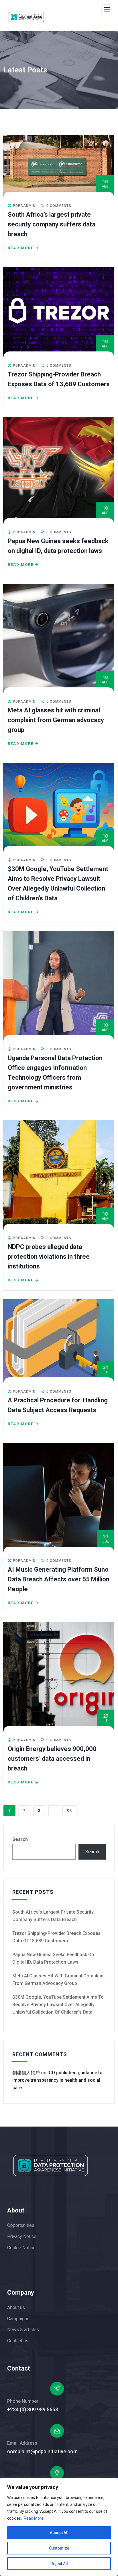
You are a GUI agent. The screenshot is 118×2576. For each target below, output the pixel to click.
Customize (59, 2548)
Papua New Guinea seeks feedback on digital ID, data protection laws (53, 1958)
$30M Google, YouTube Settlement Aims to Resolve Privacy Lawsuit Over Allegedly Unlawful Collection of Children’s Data (58, 2005)
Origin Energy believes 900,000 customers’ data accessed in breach (52, 1759)
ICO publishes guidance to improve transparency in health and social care (57, 2080)
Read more (21, 248)
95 (69, 1811)
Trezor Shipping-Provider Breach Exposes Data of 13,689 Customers (56, 1937)
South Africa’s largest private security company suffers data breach (52, 224)
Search (20, 1839)
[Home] (51, 2165)
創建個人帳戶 (26, 2073)
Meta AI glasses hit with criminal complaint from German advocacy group (56, 720)
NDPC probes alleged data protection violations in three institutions (49, 1257)
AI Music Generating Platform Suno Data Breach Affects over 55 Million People (59, 1579)
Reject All (59, 2564)
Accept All (59, 2533)
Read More (34, 2518)
